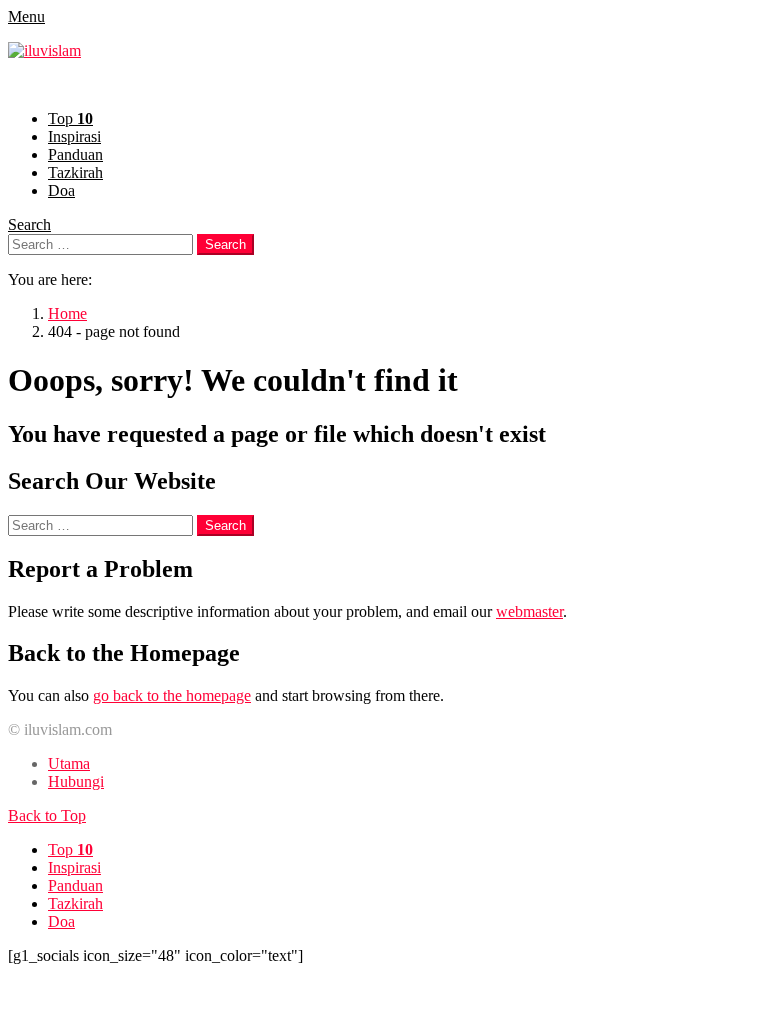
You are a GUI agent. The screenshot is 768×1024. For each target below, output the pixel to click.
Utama (69, 763)
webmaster (529, 611)
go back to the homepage (172, 695)
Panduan (75, 154)
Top (70, 118)
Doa (61, 190)
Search (29, 224)
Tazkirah (75, 172)
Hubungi (76, 781)
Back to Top (47, 815)
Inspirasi (74, 136)
